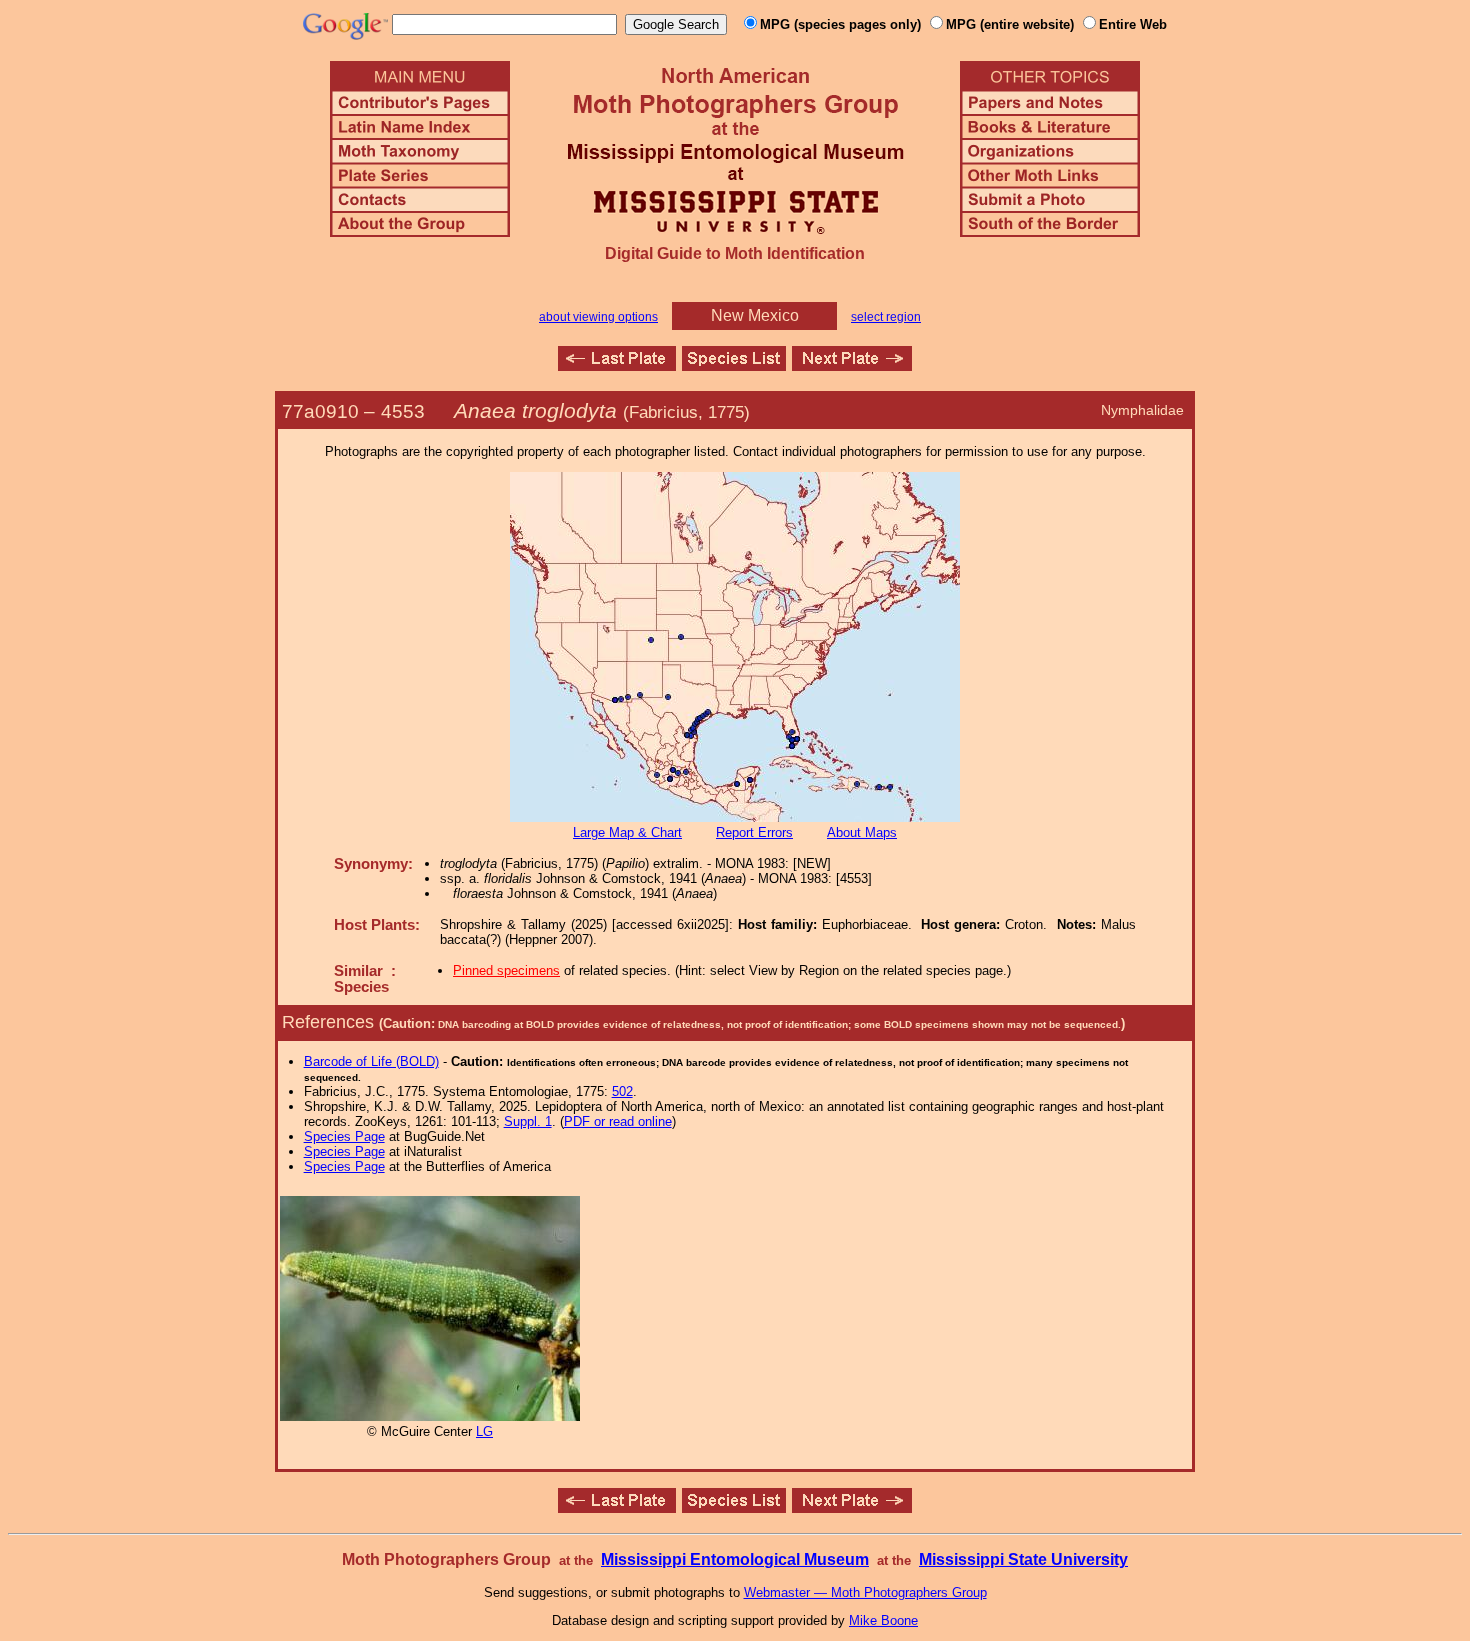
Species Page (344, 1136)
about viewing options (598, 317)
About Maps (862, 832)
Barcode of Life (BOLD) (371, 1061)
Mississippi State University (1023, 1559)
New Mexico (755, 315)
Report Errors (754, 832)
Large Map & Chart (627, 832)
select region (886, 317)
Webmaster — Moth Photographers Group (865, 1592)
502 (622, 1091)
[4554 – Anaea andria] (852, 365)
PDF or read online (618, 1121)
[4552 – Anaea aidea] (617, 365)
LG (484, 1431)
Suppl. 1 (528, 1121)
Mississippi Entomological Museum (735, 1559)
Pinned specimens (506, 970)
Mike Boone (883, 1620)
